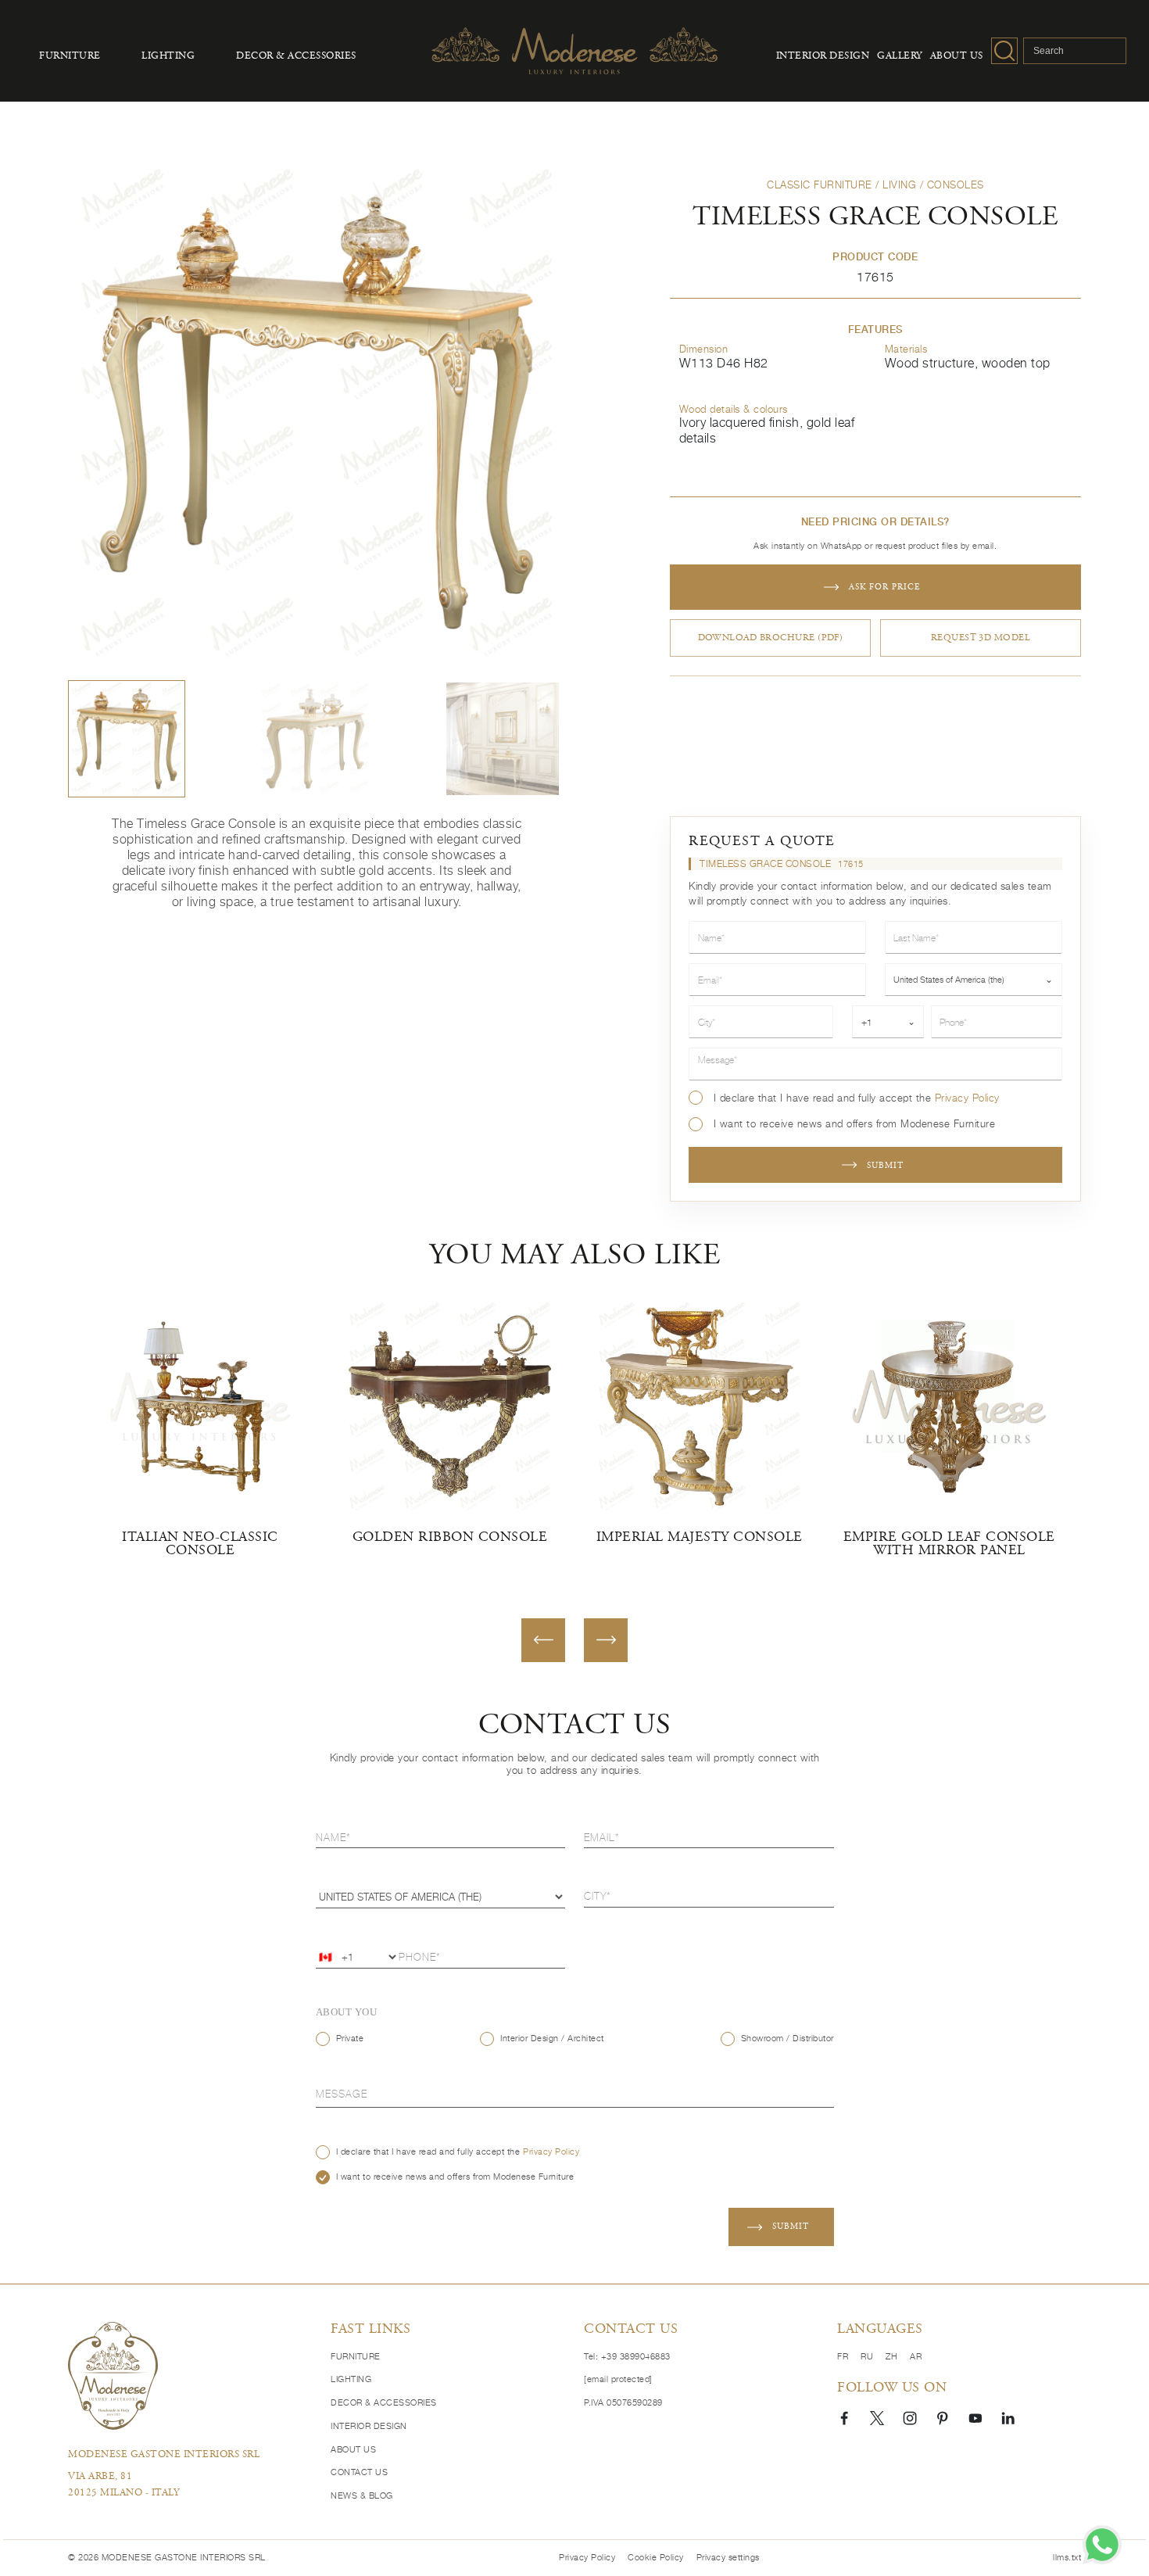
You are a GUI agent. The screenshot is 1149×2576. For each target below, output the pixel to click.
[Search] (1004, 51)
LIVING (899, 185)
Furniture (70, 56)
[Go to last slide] (543, 1640)
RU (867, 2357)
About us (957, 56)
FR (843, 2357)
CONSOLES (956, 185)
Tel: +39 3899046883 (627, 2357)
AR (916, 2357)
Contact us (359, 2472)
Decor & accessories (296, 56)
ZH (891, 2357)
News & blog (362, 2496)
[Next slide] (606, 1640)
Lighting (168, 56)
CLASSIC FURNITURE (820, 185)
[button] (127, 739)
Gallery (900, 56)
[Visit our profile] (844, 2417)
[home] (113, 2375)
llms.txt (1067, 2558)
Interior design (823, 56)
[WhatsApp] (1102, 2545)
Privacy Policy (967, 1098)
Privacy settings (728, 2558)
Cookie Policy (656, 2558)
